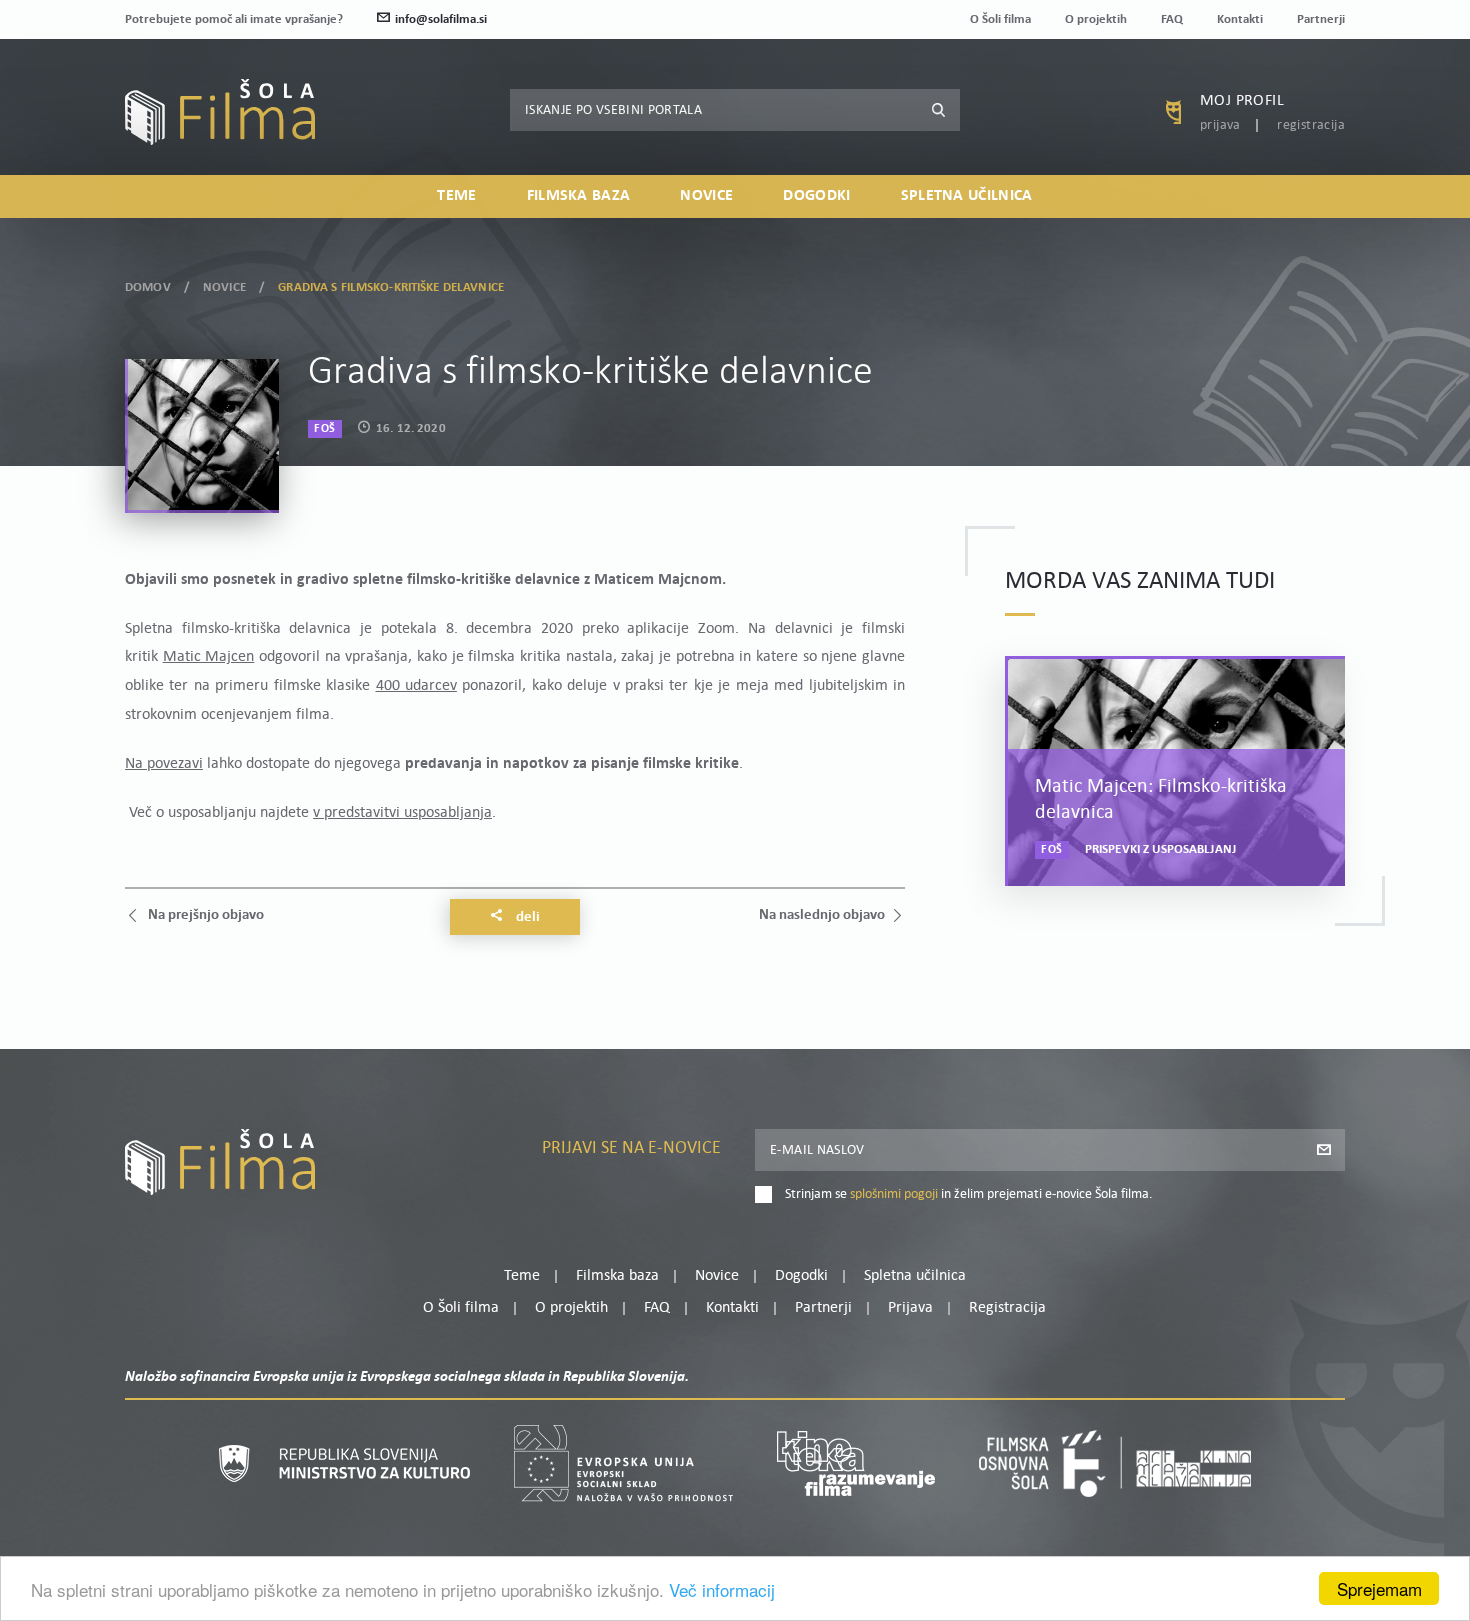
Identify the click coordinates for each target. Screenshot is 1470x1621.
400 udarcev (416, 686)
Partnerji (1321, 19)
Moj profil (1242, 101)
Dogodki (816, 196)
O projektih (1096, 19)
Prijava (1220, 125)
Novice (706, 196)
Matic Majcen (209, 657)
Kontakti (1240, 19)
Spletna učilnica (967, 196)
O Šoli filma (1000, 19)
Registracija (1311, 125)
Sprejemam (1379, 1588)
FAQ (1172, 19)
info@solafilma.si (441, 19)
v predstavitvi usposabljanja (402, 813)
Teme (456, 196)
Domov (148, 287)
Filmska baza (579, 196)
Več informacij (722, 1589)
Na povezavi (164, 764)
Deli (526, 917)
